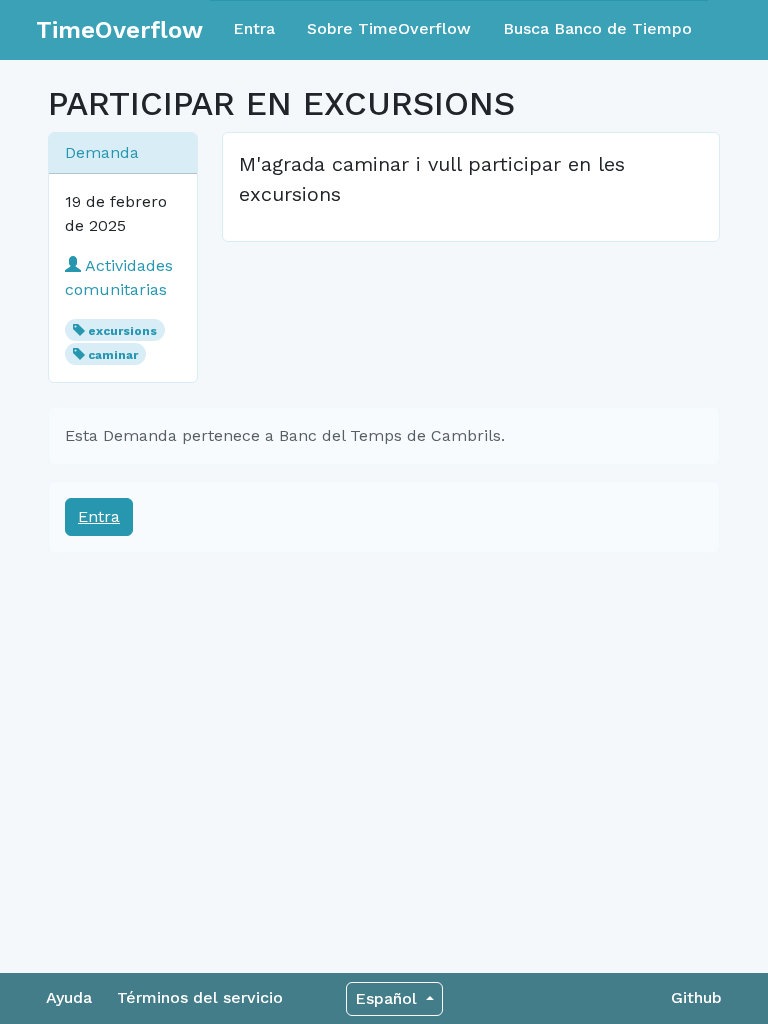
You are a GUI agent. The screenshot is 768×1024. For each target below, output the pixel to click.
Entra (254, 28)
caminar (113, 355)
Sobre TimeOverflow (389, 28)
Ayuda (69, 997)
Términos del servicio (200, 997)
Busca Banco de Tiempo (597, 28)
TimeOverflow (119, 30)
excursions (122, 331)
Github (696, 997)
